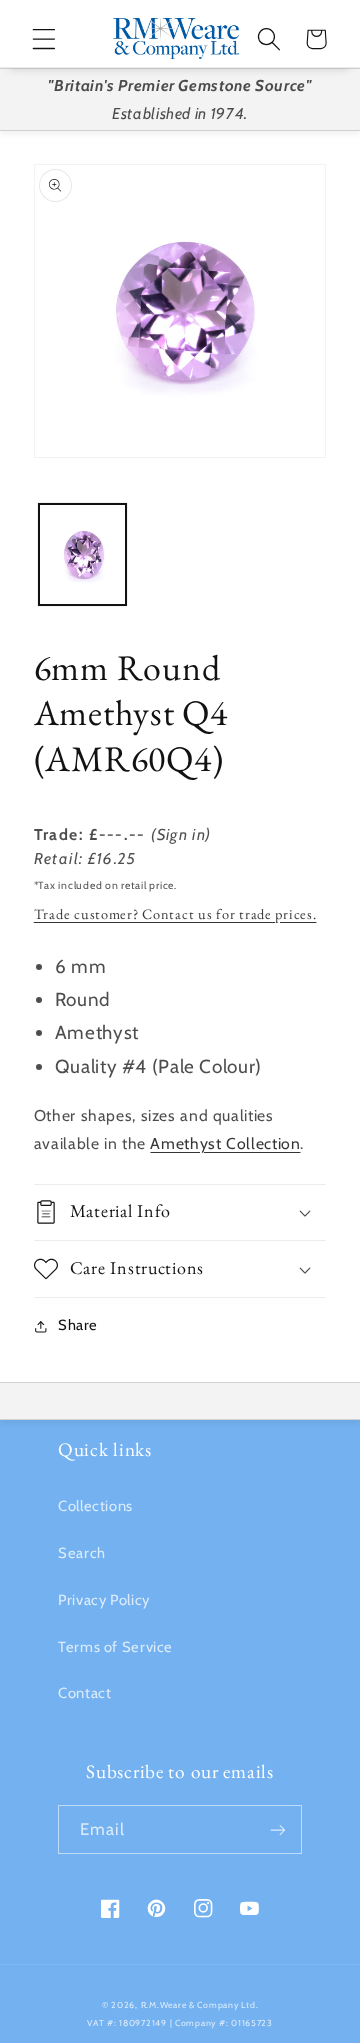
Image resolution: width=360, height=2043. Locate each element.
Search (82, 1553)
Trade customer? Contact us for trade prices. (175, 913)
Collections (95, 1506)
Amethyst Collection (225, 1143)
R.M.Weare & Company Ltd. (200, 2005)
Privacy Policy (104, 1600)
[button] (44, 39)
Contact (84, 1693)
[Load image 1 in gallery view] (82, 554)
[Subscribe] (278, 1829)
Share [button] (78, 1325)
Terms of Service (115, 1647)
